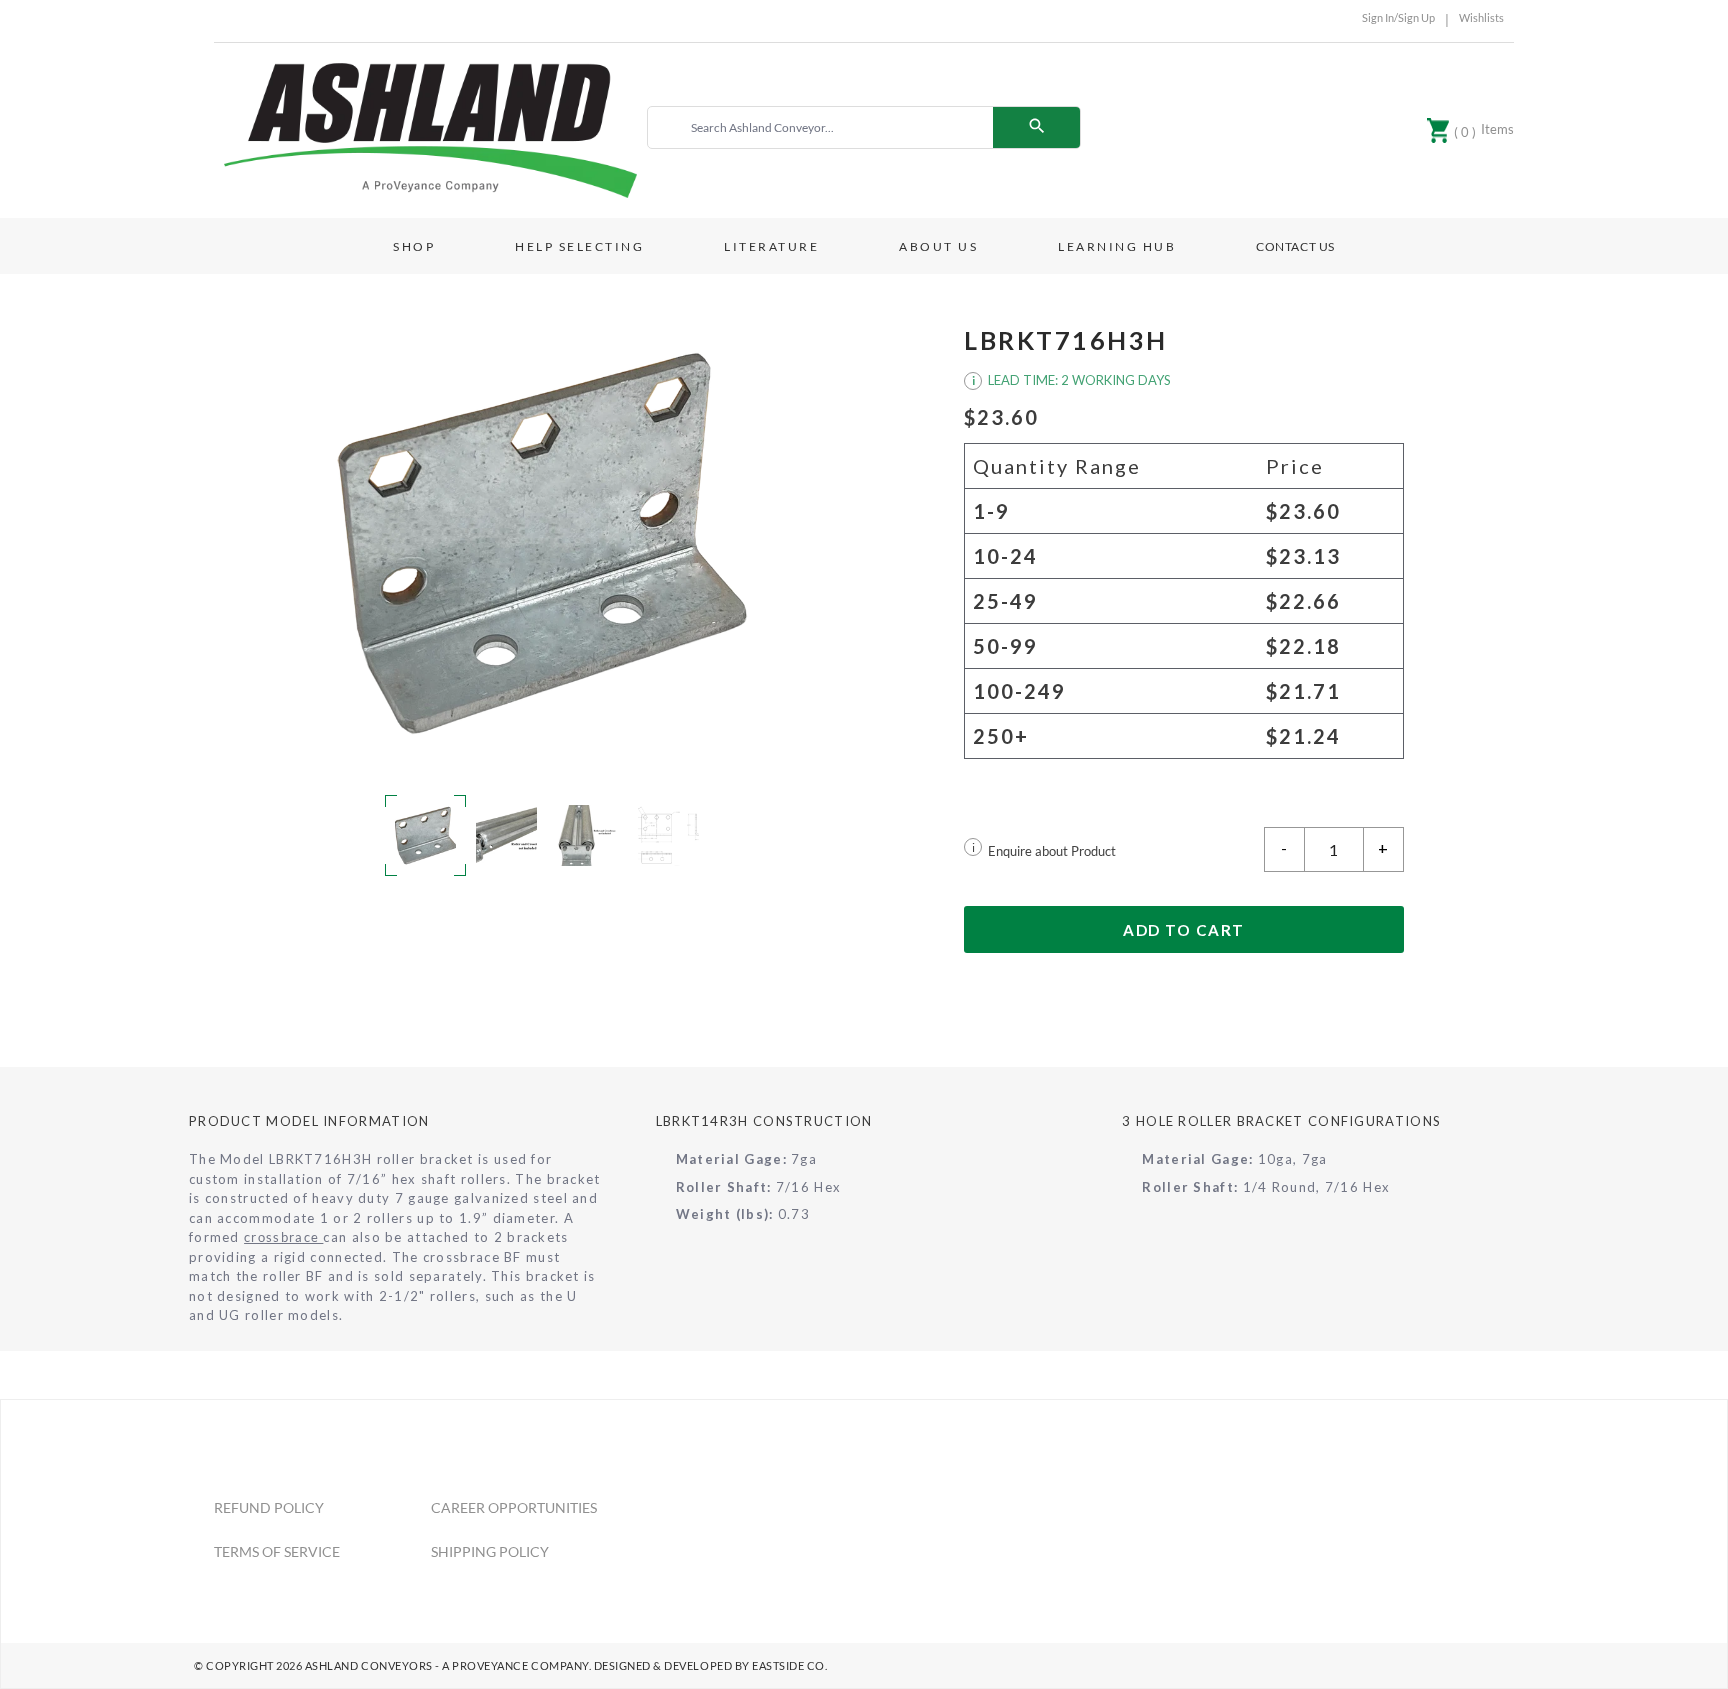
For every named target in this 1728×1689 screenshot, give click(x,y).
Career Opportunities (514, 1507)
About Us (938, 246)
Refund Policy (269, 1507)
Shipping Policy (490, 1551)
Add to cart (1184, 930)
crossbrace (283, 1237)
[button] (544, 543)
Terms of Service (277, 1551)
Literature (771, 246)
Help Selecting (579, 246)
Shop (414, 246)
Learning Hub (1117, 246)
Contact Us (1295, 246)
